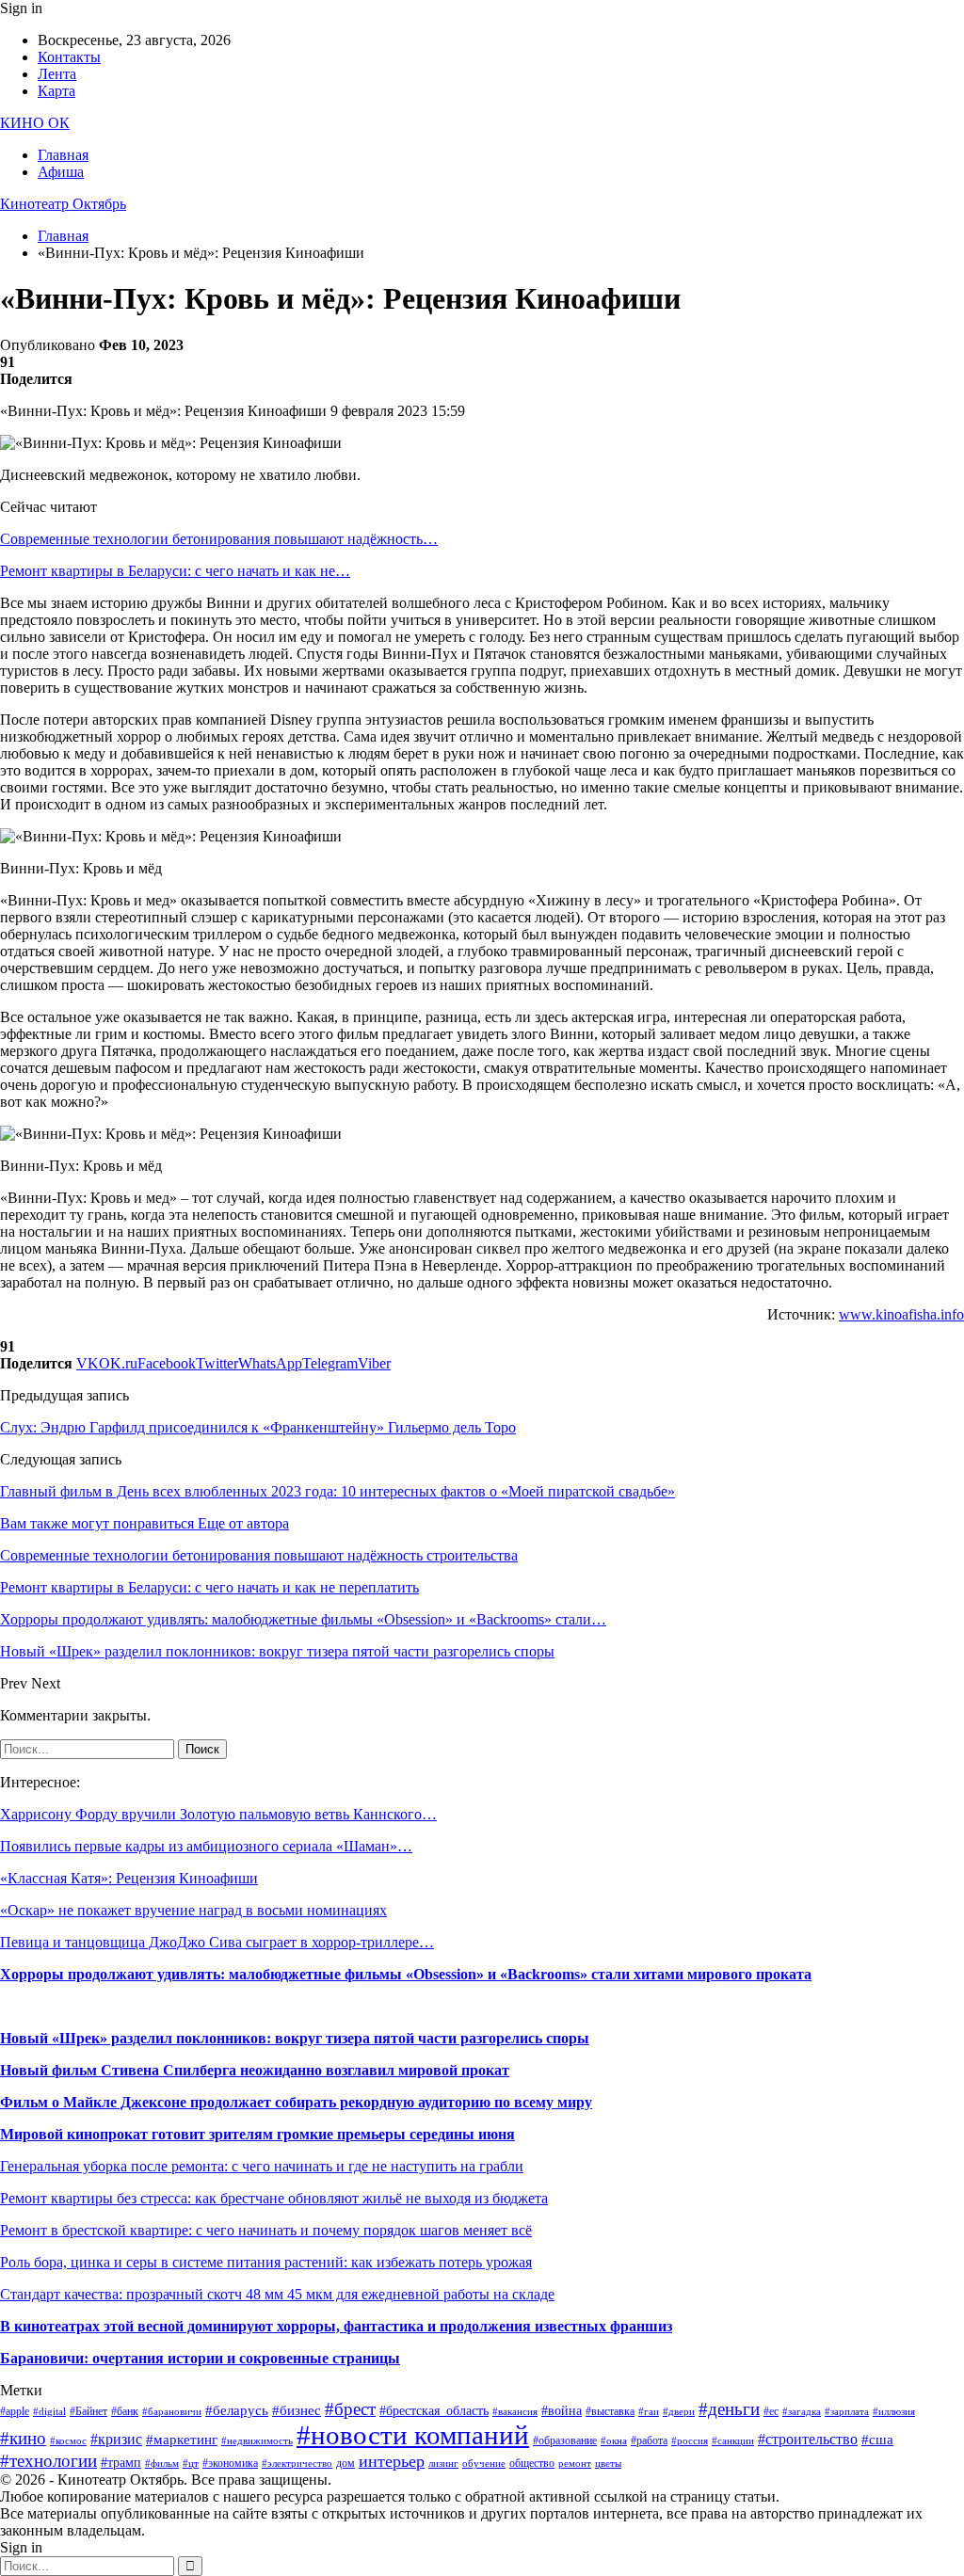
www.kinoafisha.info (901, 1314)
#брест (350, 2409)
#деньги (729, 2409)
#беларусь (237, 2410)
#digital (49, 2412)
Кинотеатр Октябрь (63, 204)
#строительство (808, 2439)
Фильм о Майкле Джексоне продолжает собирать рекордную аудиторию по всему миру (296, 2102)
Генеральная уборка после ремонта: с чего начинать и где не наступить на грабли (262, 2166)
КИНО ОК (35, 123)
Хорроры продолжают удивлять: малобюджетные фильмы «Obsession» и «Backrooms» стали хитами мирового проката (406, 1974)
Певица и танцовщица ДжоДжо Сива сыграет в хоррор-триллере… (217, 1942)
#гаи (649, 2412)
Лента (57, 74)
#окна (614, 2441)
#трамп (121, 2463)
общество (532, 2463)
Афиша (61, 172)
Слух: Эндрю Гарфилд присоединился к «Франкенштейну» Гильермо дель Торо (258, 1427)
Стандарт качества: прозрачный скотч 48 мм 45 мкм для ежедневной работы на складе (277, 2294)
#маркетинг (182, 2440)
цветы (608, 2464)
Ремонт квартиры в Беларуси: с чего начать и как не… (175, 571)
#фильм (162, 2464)
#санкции (733, 2441)
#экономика (230, 2463)
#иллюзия (894, 2412)
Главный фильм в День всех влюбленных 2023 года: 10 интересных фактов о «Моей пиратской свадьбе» (337, 1491)
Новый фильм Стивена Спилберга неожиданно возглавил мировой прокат (255, 2070)
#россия (690, 2441)
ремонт (575, 2464)
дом (345, 2463)
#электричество (297, 2464)
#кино (23, 2438)
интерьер (392, 2461)
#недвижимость (257, 2441)
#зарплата (847, 2412)
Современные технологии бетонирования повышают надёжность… (219, 539)
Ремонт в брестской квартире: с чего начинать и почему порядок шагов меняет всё (266, 2230)
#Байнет (88, 2411)
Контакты (69, 57)
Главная (63, 155)
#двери (679, 2412)
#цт (191, 2464)
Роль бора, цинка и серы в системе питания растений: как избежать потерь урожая (266, 2262)
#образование (565, 2440)
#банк (125, 2411)
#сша (877, 2440)
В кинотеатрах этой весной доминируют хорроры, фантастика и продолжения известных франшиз (336, 2326)
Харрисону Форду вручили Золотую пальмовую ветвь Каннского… (218, 1814)
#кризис (116, 2439)
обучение (484, 2464)
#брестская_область (434, 2411)
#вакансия (515, 2412)
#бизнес (297, 2410)
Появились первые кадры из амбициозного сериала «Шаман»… (206, 1846)
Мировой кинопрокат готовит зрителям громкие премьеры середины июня (257, 2134)
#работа (649, 2440)
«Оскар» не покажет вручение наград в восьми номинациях (193, 1910)
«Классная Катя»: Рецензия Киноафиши (129, 1878)
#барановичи (172, 2412)
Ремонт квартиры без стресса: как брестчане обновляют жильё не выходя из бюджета (274, 2198)
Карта (56, 91)
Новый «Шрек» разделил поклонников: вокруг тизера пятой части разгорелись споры (295, 2038)
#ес (771, 2411)
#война (562, 2411)
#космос (68, 2441)
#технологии (48, 2461)
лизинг (443, 2464)
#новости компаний (413, 2435)
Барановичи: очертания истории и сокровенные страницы (200, 2358)
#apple (15, 2411)
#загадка (802, 2412)
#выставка (610, 2411)
